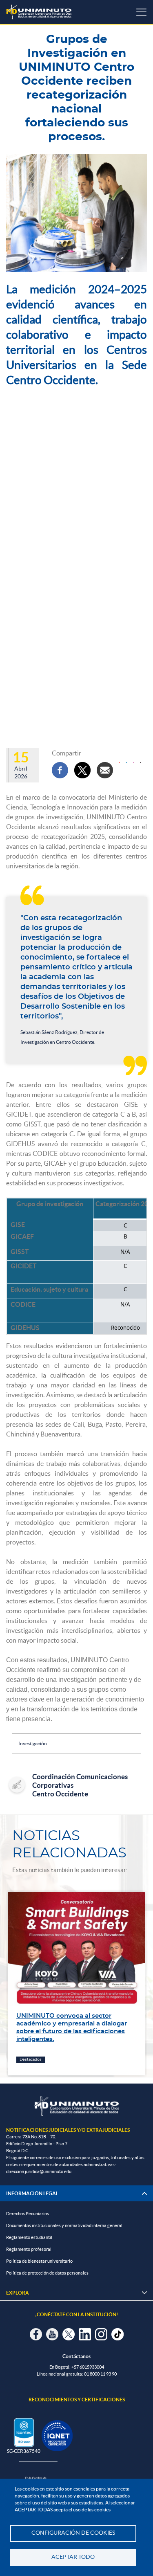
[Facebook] (60, 770)
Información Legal (32, 2193)
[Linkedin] (126, 762)
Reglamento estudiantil (29, 2237)
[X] (82, 770)
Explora (76, 2293)
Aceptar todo (73, 2557)
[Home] (39, 12)
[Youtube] (120, 762)
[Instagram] (133, 762)
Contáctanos (76, 2356)
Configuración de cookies (73, 2533)
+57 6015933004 (88, 2367)
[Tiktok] (140, 762)
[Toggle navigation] (141, 12)
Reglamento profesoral (29, 2249)
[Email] (105, 770)
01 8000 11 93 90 (100, 2374)
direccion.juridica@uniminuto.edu (39, 2171)
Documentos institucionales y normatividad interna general (64, 2225)
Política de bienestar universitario (39, 2261)
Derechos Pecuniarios (28, 2214)
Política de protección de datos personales (47, 2273)
